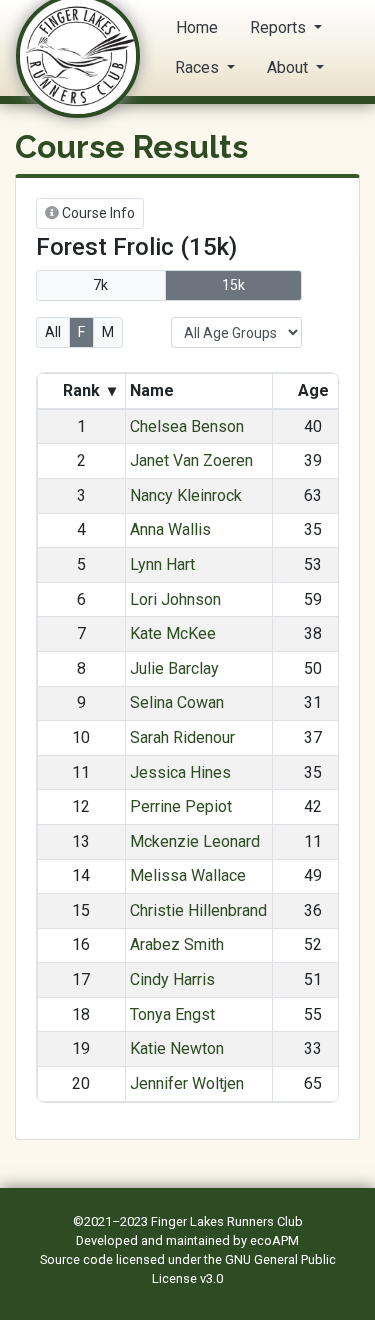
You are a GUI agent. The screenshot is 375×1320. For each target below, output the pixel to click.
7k (100, 285)
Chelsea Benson (187, 426)
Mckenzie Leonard (195, 841)
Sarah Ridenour (182, 737)
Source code (78, 1259)
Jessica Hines (180, 772)
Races (199, 67)
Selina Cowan (177, 702)
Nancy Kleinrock (186, 495)
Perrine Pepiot (181, 806)
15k (233, 285)
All (53, 332)
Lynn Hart (162, 564)
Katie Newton (177, 1048)
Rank (87, 390)
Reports (280, 27)
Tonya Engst (172, 1014)
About (289, 67)
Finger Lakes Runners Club (227, 1221)
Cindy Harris (172, 979)
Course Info (97, 213)
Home (197, 27)
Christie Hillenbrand (198, 910)
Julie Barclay (174, 668)
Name (154, 390)
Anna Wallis (170, 529)
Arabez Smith (177, 944)
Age (313, 390)
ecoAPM (274, 1240)
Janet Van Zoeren (191, 460)
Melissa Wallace (188, 875)
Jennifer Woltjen (187, 1083)
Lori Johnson (175, 599)
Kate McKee (173, 633)
